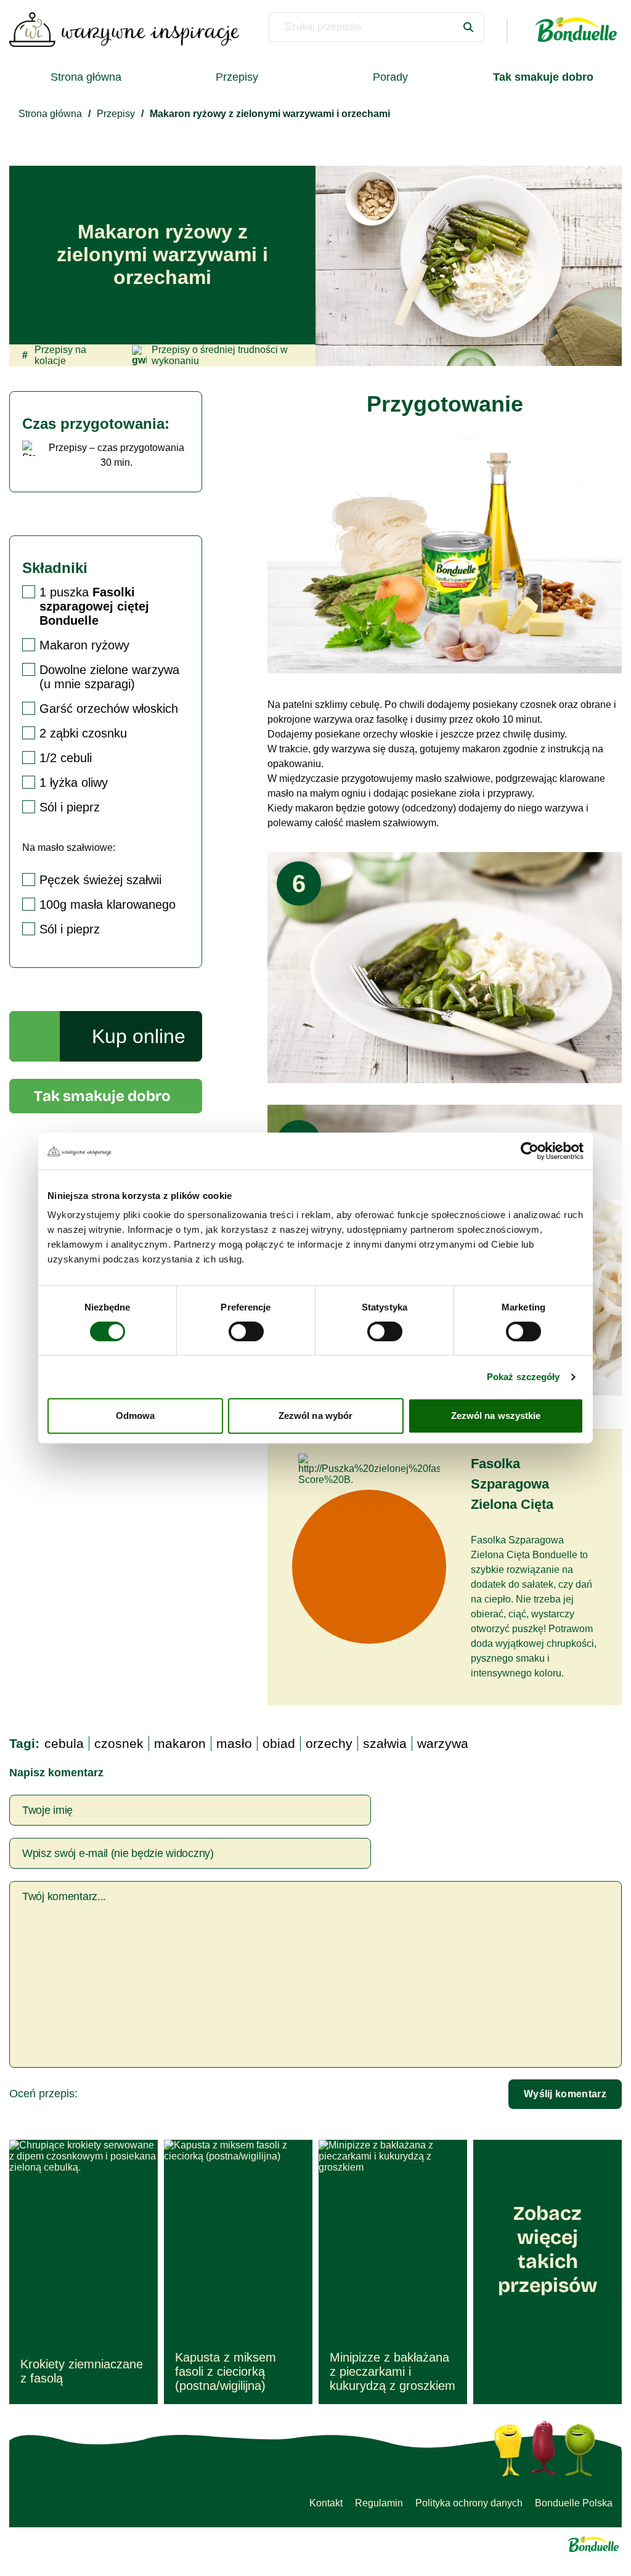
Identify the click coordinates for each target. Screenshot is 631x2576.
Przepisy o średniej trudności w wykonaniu (220, 355)
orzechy (329, 1743)
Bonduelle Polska (574, 2503)
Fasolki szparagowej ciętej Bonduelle (94, 606)
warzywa (443, 1743)
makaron (180, 1743)
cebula (64, 1743)
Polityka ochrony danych (469, 2503)
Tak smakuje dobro (102, 1096)
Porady (390, 77)
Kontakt (326, 2503)
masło (234, 1743)
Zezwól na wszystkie (496, 1416)
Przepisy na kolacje (54, 355)
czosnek (119, 1743)
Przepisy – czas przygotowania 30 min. (116, 455)
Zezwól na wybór (316, 1416)
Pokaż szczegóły (523, 1377)
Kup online (139, 1036)
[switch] (246, 1331)
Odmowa (136, 1416)
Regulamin (379, 2503)
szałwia (385, 1743)
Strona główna (86, 77)
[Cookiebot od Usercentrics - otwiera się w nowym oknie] (530, 1151)
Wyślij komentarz (565, 2094)
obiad (279, 1743)
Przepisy (237, 77)
